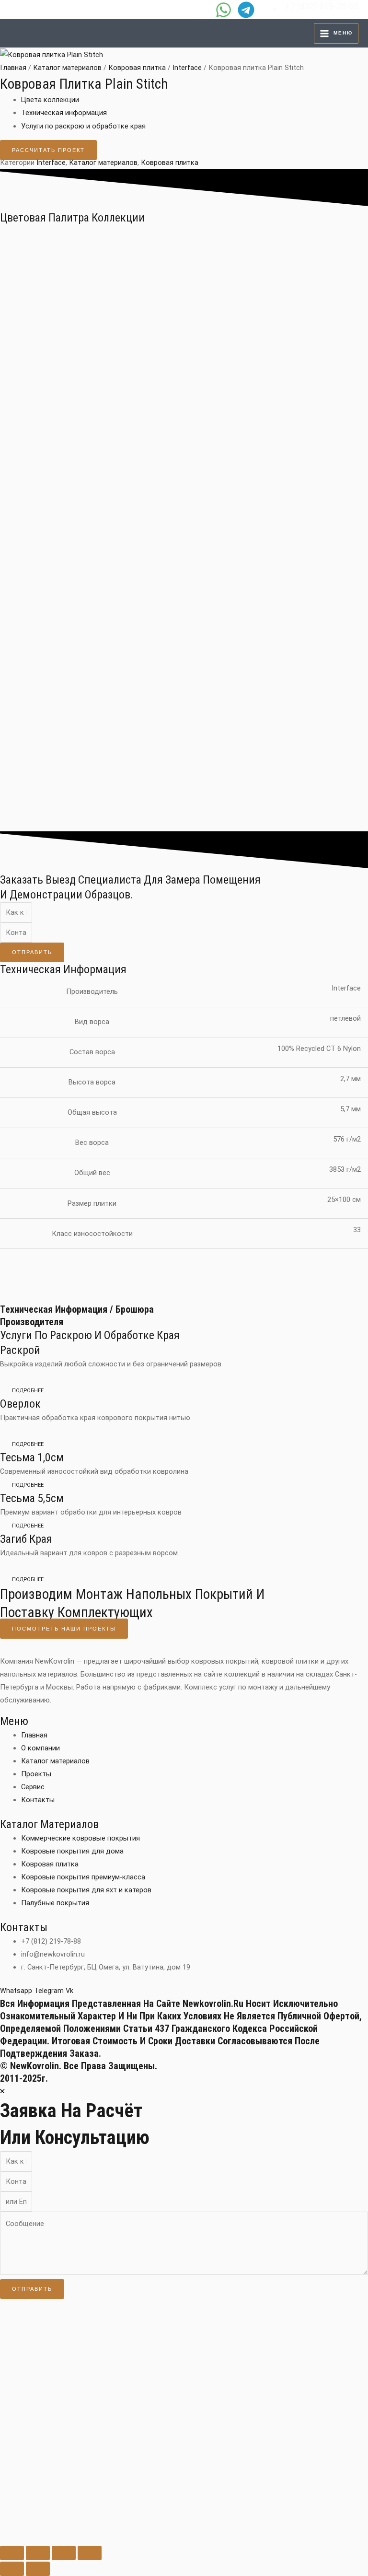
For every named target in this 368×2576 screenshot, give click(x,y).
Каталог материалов (67, 68)
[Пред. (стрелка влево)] (12, 2569)
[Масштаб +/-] (12, 2553)
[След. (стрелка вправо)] (38, 2569)
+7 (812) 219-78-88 (322, 6)
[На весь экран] (38, 2553)
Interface (187, 68)
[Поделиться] (64, 2553)
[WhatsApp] (224, 10)
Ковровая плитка (137, 68)
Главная (13, 68)
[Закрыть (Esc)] (90, 2553)
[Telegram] (246, 10)
